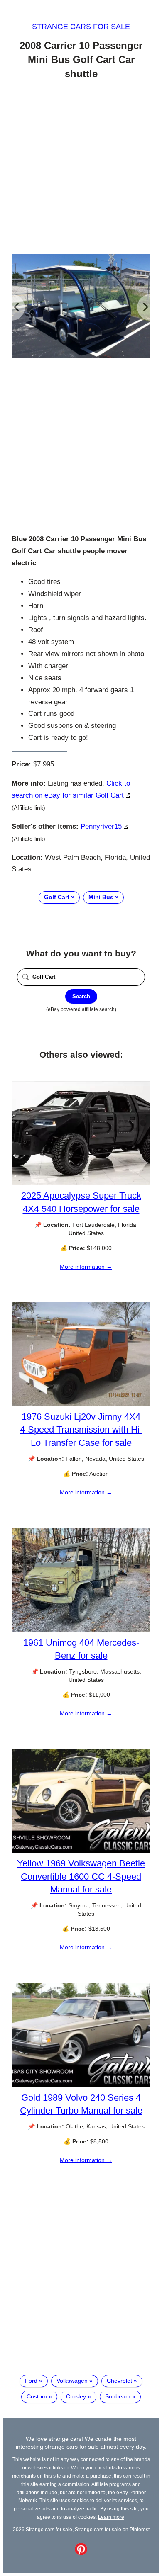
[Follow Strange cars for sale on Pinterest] (81, 2553)
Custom (37, 2396)
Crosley (76, 2396)
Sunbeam (118, 2396)
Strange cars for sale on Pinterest (112, 2529)
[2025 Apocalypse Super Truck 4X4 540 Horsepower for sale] (81, 1183)
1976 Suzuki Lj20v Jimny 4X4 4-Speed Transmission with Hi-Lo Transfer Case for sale (81, 1429)
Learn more (111, 2517)
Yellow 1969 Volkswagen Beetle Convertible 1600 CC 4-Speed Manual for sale (81, 1876)
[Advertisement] (81, 168)
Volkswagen (72, 2381)
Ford (31, 2381)
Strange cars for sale (81, 27)
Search (81, 996)
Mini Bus (101, 897)
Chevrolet (119, 2381)
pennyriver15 (101, 826)
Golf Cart (57, 897)
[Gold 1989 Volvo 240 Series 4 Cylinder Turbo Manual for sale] (81, 2085)
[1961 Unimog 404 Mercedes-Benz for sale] (81, 1630)
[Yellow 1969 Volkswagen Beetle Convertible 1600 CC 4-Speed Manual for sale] (81, 1851)
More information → (86, 1267)
